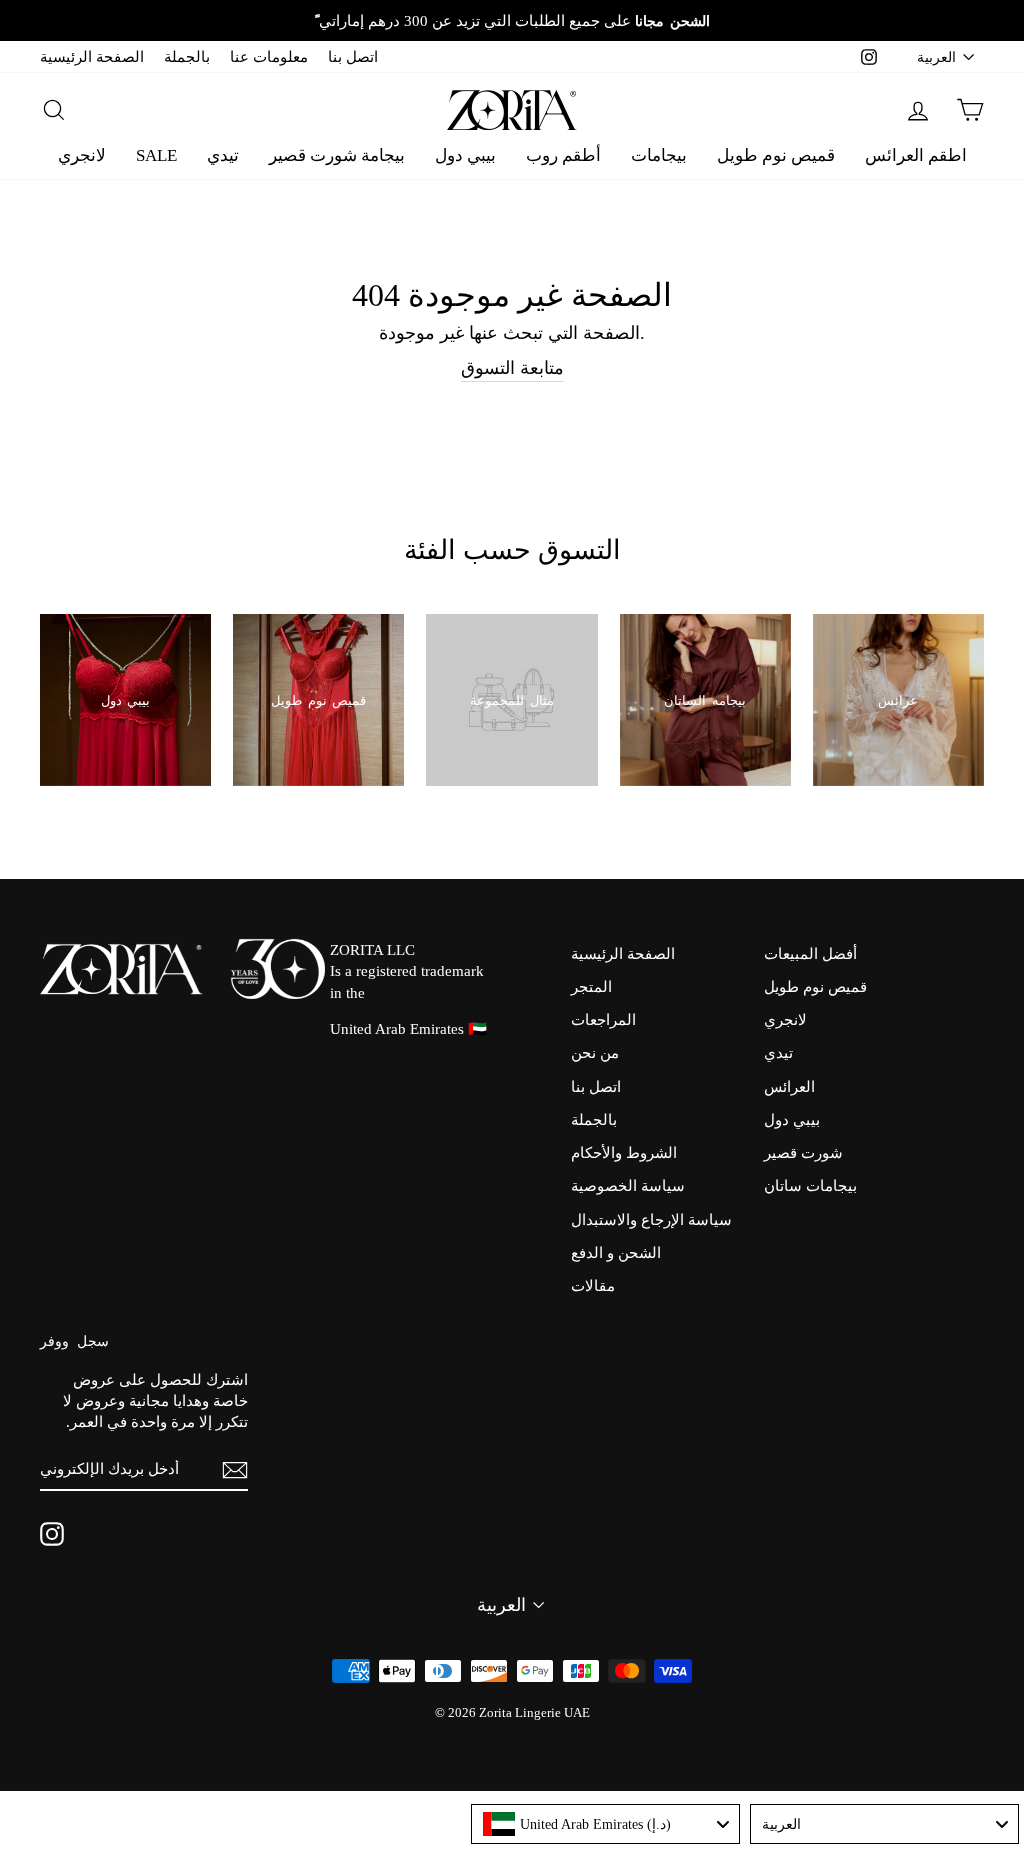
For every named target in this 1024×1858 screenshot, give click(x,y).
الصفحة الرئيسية (92, 56)
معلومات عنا (269, 56)
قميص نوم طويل (776, 155)
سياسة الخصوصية (628, 1185)
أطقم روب (563, 155)
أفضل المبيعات (810, 953)
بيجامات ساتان (810, 1185)
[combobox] (605, 1824)
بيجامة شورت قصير (337, 155)
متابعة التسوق (512, 368)
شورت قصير (803, 1152)
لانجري (82, 155)
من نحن (595, 1052)
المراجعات (603, 1019)
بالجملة (187, 56)
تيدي (223, 155)
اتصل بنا (353, 56)
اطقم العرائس (916, 155)
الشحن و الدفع (616, 1252)
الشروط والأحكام (624, 1152)
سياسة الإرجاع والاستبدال (651, 1219)
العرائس (789, 1086)
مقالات (593, 1285)
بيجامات (659, 155)
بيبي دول (465, 155)
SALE (156, 155)
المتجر (591, 986)
